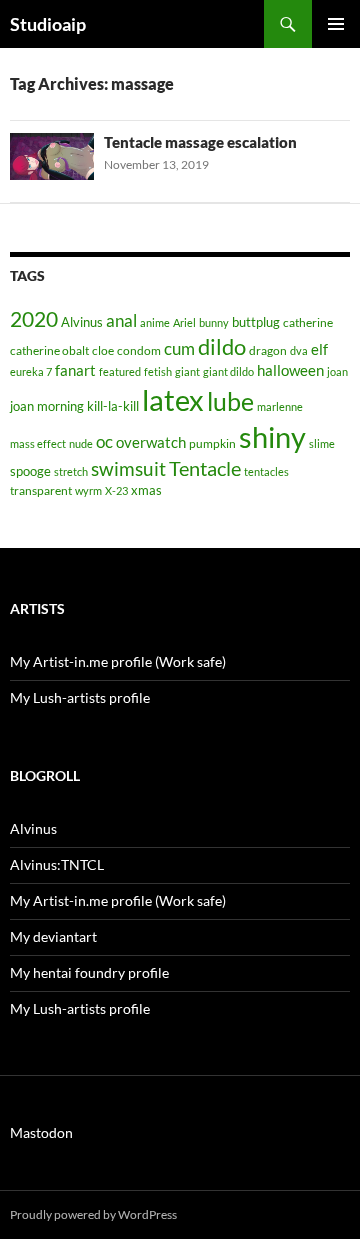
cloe (103, 350)
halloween (290, 370)
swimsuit (128, 468)
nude (81, 443)
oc (104, 442)
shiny (272, 436)
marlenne (280, 406)
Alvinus (82, 322)
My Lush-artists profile (80, 697)
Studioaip (48, 24)
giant (187, 371)
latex (173, 399)
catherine (308, 322)
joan (337, 371)
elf (319, 349)
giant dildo (228, 371)
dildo (222, 346)
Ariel (184, 322)
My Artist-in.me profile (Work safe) (118, 661)
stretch (71, 471)
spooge (30, 471)
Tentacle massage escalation (200, 142)
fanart (75, 370)
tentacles (266, 471)
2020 (34, 319)
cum (179, 348)
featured (120, 371)
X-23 (116, 490)
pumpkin (212, 443)
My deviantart (53, 936)
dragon (268, 350)
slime (322, 443)
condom (139, 350)
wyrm (88, 490)
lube (230, 401)
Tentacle (205, 468)
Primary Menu (336, 24)
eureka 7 (31, 371)
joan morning (47, 406)
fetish (158, 371)
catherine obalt (49, 350)
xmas (146, 490)
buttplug (256, 322)
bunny (214, 322)
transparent (41, 490)
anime (155, 322)
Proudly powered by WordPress (93, 1214)
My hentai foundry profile (89, 972)
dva (299, 350)
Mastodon (41, 1132)
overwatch (151, 442)
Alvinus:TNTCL (57, 864)
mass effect (38, 443)
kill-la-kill (113, 406)
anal (121, 320)
